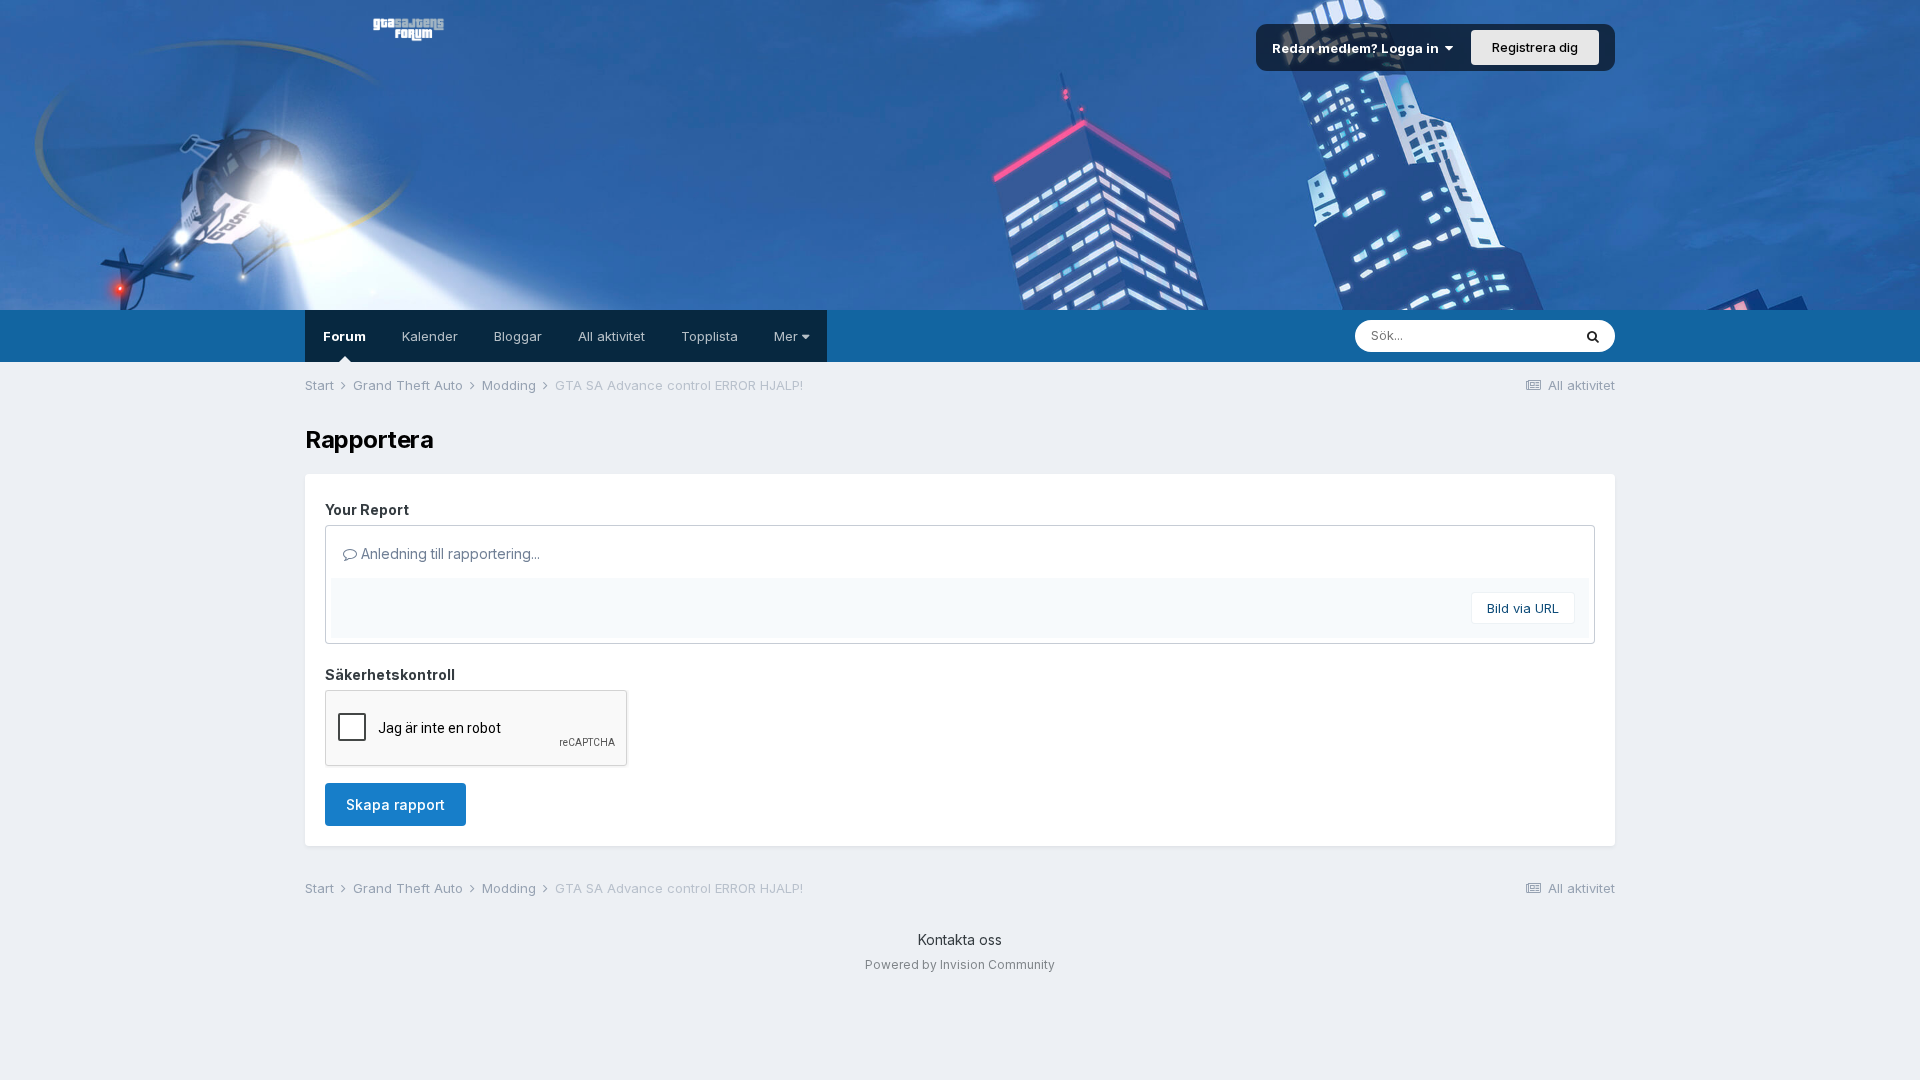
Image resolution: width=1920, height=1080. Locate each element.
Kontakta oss (960, 939)
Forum (344, 336)
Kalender (430, 336)
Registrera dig (1535, 47)
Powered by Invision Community (960, 964)
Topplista (709, 336)
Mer (788, 336)
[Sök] (1593, 336)
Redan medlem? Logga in (1358, 48)
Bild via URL (1523, 608)
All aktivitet (611, 336)
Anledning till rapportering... (448, 553)
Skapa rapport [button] (395, 804)
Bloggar (518, 336)
